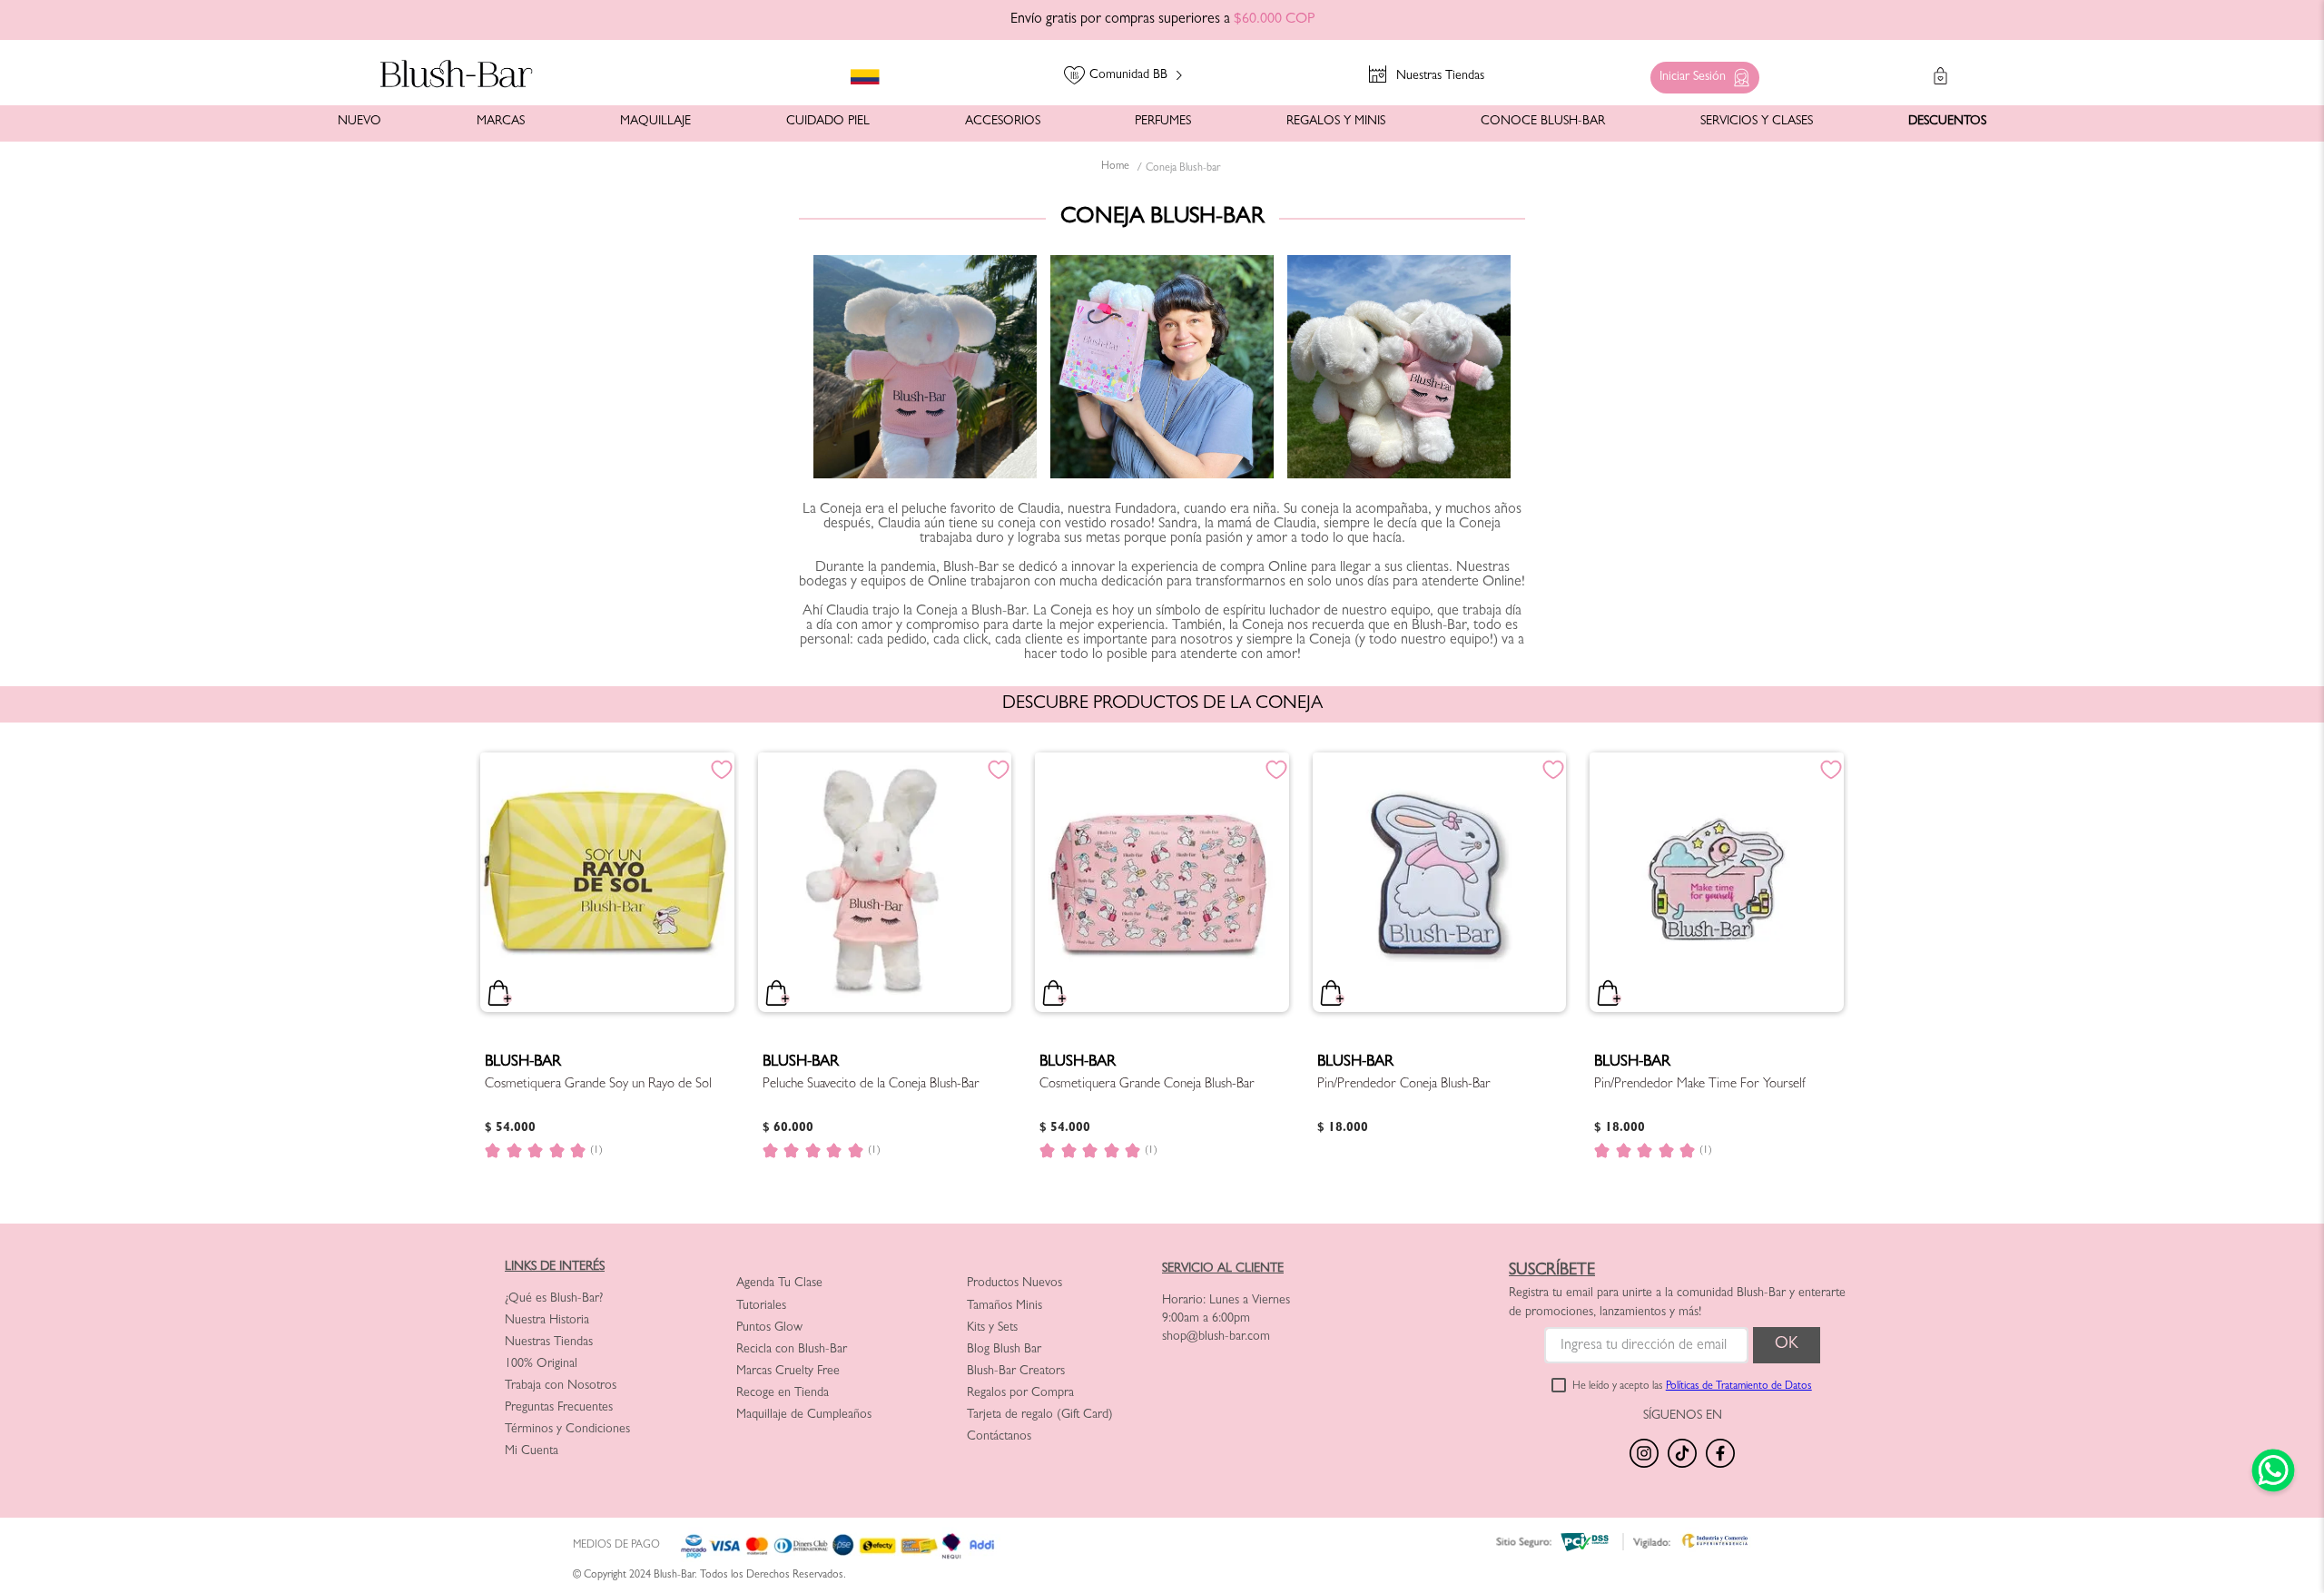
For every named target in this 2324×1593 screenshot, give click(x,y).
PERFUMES (1163, 122)
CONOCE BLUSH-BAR (1543, 122)
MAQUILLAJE (655, 122)
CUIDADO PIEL (828, 122)
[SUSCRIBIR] (1787, 1345)
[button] (1700, 73)
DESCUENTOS (1947, 122)
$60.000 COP (1274, 20)
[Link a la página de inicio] (1115, 168)
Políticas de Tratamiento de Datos (1739, 1387)
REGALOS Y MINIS (1336, 122)
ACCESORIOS (1003, 122)
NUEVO (359, 122)
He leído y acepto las (1692, 1387)
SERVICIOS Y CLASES (1757, 122)
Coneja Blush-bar (1183, 169)
